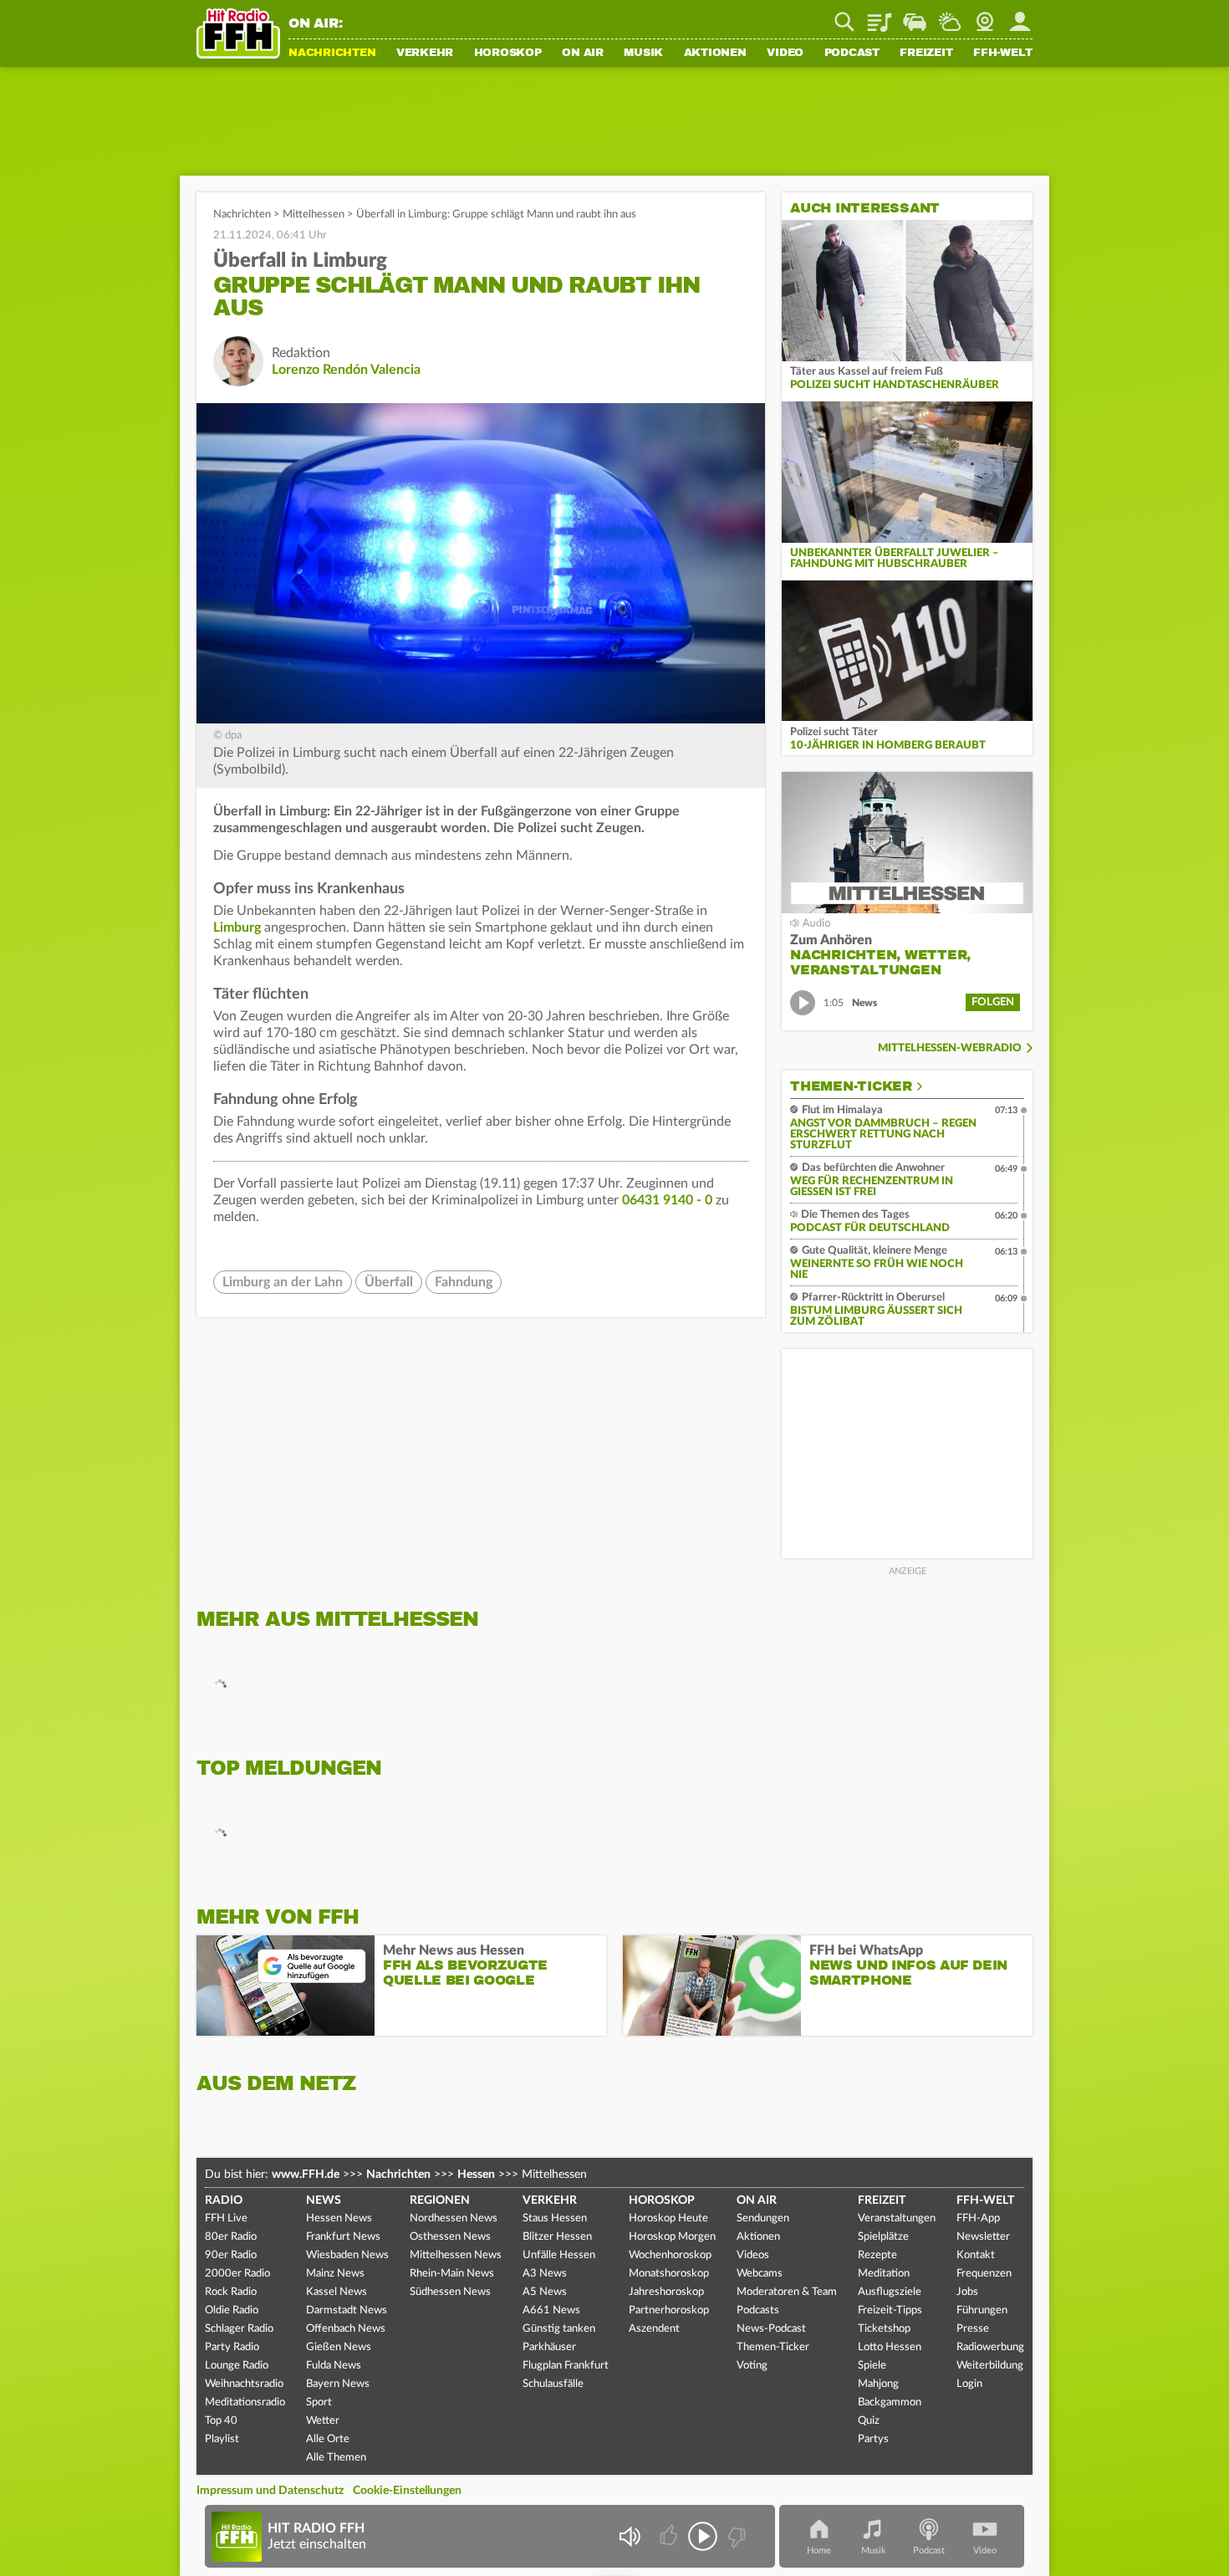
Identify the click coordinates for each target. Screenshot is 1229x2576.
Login (969, 2384)
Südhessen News (450, 2292)
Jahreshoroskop (666, 2292)
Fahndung (464, 1282)
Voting (752, 2366)
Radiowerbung (990, 2347)
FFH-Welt (1003, 54)
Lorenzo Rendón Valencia (346, 370)
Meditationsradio (245, 2402)
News (324, 2200)
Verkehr (425, 54)
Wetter (950, 16)
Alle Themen (336, 2458)
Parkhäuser (549, 2347)
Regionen (440, 2200)
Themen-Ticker (851, 1086)
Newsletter (983, 2237)
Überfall (389, 1282)
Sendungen (763, 2218)
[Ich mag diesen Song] (670, 2536)
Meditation (884, 2274)
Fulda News (334, 2366)
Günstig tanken (559, 2329)
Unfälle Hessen (559, 2255)
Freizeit (926, 54)
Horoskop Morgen (672, 2237)
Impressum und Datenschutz (270, 2491)
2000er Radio (237, 2274)
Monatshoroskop (669, 2274)
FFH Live (226, 2218)
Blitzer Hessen (557, 2237)
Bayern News (338, 2384)
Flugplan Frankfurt (566, 2366)
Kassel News (337, 2292)
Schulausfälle (553, 2384)
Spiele (872, 2366)
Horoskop (508, 54)
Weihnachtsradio (244, 2384)
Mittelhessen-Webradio (950, 1048)
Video (785, 54)
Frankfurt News (343, 2237)
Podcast (852, 54)
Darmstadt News (347, 2310)
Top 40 (221, 2421)
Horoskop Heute (668, 2218)
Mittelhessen (314, 215)
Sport (319, 2402)
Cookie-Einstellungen (407, 2491)
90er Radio (231, 2255)
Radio (224, 2200)
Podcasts (758, 2310)
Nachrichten (332, 54)
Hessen (476, 2175)
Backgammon (890, 2402)
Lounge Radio (237, 2366)
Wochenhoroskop (670, 2255)
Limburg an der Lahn (283, 1282)
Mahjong (878, 2384)
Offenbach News (346, 2329)
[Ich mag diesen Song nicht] (735, 2536)
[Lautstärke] (629, 2536)
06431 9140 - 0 (667, 1200)
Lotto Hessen (890, 2347)
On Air (583, 54)
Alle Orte (328, 2439)
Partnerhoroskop (669, 2310)
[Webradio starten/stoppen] (703, 2536)
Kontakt (976, 2255)
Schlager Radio (239, 2329)
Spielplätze (883, 2237)
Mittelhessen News (456, 2255)
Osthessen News (450, 2237)
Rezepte (877, 2255)
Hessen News (339, 2218)
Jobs (967, 2292)
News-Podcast (771, 2329)
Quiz (869, 2421)
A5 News (545, 2292)
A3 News (545, 2274)
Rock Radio (231, 2292)
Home (819, 2550)
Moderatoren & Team (787, 2292)
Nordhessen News (454, 2218)
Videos (753, 2255)
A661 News (551, 2310)
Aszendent (654, 2329)
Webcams (760, 2274)
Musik (643, 54)
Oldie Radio (232, 2310)
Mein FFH (1020, 16)
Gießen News (339, 2347)
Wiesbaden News (347, 2255)
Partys (873, 2439)
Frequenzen (984, 2274)
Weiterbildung (990, 2366)
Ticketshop (884, 2329)
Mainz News (335, 2274)
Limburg (237, 928)
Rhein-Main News (452, 2274)
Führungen (982, 2310)
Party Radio (232, 2347)
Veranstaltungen (897, 2218)
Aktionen (715, 54)
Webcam (985, 16)
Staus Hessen (555, 2218)
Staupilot (915, 16)
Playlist (880, 16)
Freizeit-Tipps (890, 2310)
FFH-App (978, 2218)
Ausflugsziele (890, 2292)
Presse (973, 2329)
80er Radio (231, 2237)
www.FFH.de (306, 2175)
